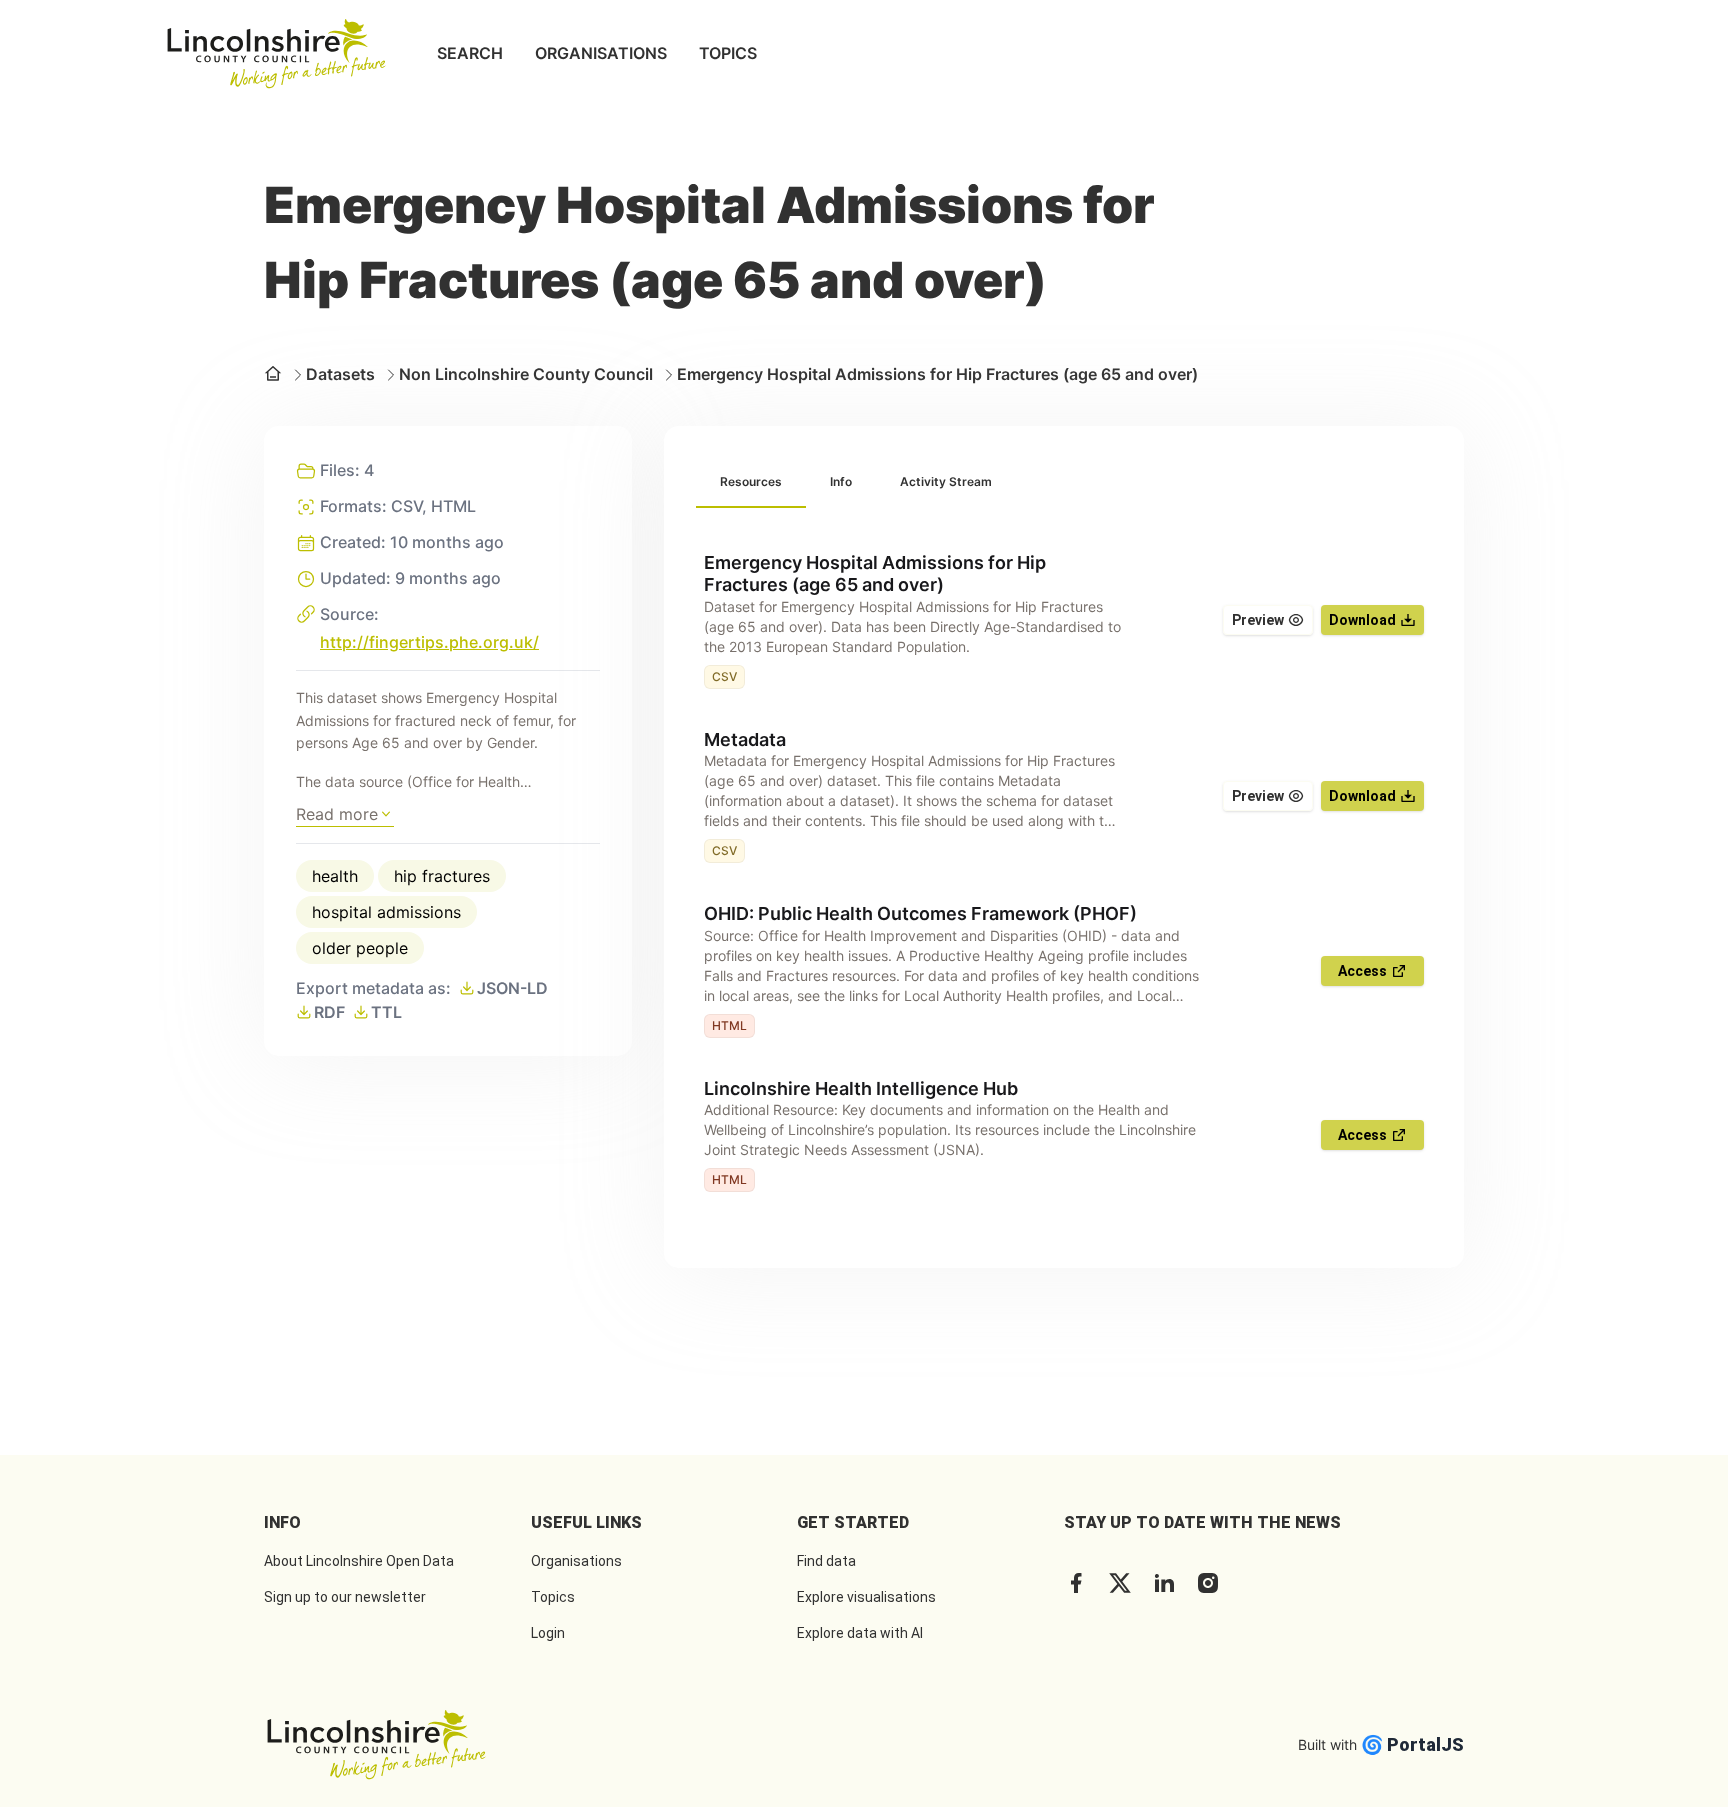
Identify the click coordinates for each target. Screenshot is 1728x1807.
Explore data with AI (860, 1633)
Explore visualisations (866, 1597)
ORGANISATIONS (601, 53)
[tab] (751, 483)
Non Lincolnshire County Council (526, 374)
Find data (826, 1561)
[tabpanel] (1064, 872)
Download (1362, 620)
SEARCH (470, 53)
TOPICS (728, 53)
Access (1362, 971)
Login (548, 1633)
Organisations (576, 1561)
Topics (553, 1597)
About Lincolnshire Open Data (359, 1561)
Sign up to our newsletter (345, 1597)
